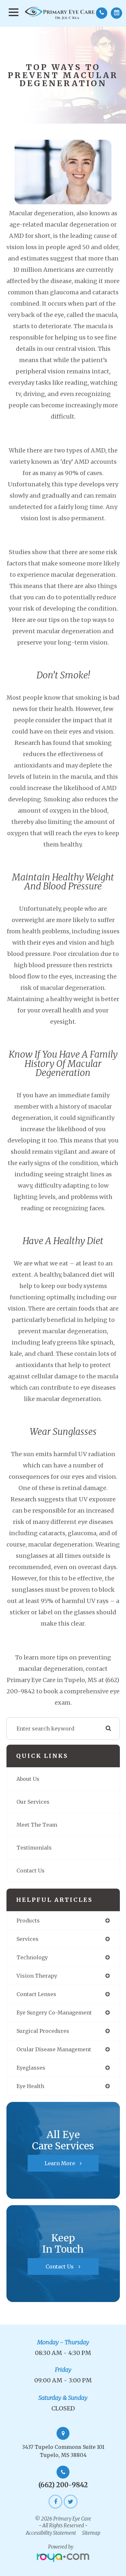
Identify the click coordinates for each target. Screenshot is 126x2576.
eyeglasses (31, 2068)
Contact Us (31, 1871)
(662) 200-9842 (63, 2485)
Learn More (60, 2163)
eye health (30, 2086)
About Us (28, 1779)
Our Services (33, 1802)
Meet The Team (37, 1825)
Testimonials (34, 1848)
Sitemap (91, 2533)
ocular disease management (54, 2049)
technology (32, 1957)
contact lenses (36, 1994)
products (28, 1921)
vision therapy (37, 1976)
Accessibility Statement (51, 2533)
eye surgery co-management (54, 2013)
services (27, 1939)
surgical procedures (43, 2031)
